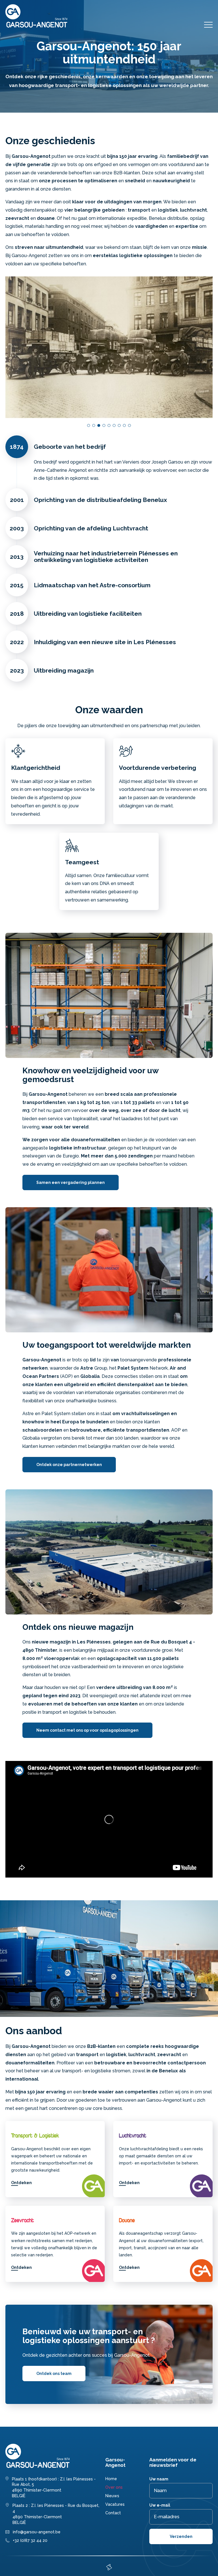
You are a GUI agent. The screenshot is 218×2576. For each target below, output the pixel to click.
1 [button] (89, 425)
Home (111, 2479)
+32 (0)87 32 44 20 (30, 2540)
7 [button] (119, 425)
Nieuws (112, 2496)
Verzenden (181, 2536)
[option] (109, 347)
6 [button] (114, 425)
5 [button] (109, 425)
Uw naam (159, 2479)
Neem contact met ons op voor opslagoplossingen (87, 1730)
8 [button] (124, 425)
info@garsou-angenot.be (37, 2532)
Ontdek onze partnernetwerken (69, 1465)
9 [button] (129, 425)
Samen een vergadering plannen (71, 1182)
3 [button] (99, 425)
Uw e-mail (160, 2505)
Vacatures (115, 2504)
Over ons (114, 2487)
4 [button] (104, 425)
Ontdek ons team (54, 2374)
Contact (113, 2513)
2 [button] (94, 425)
